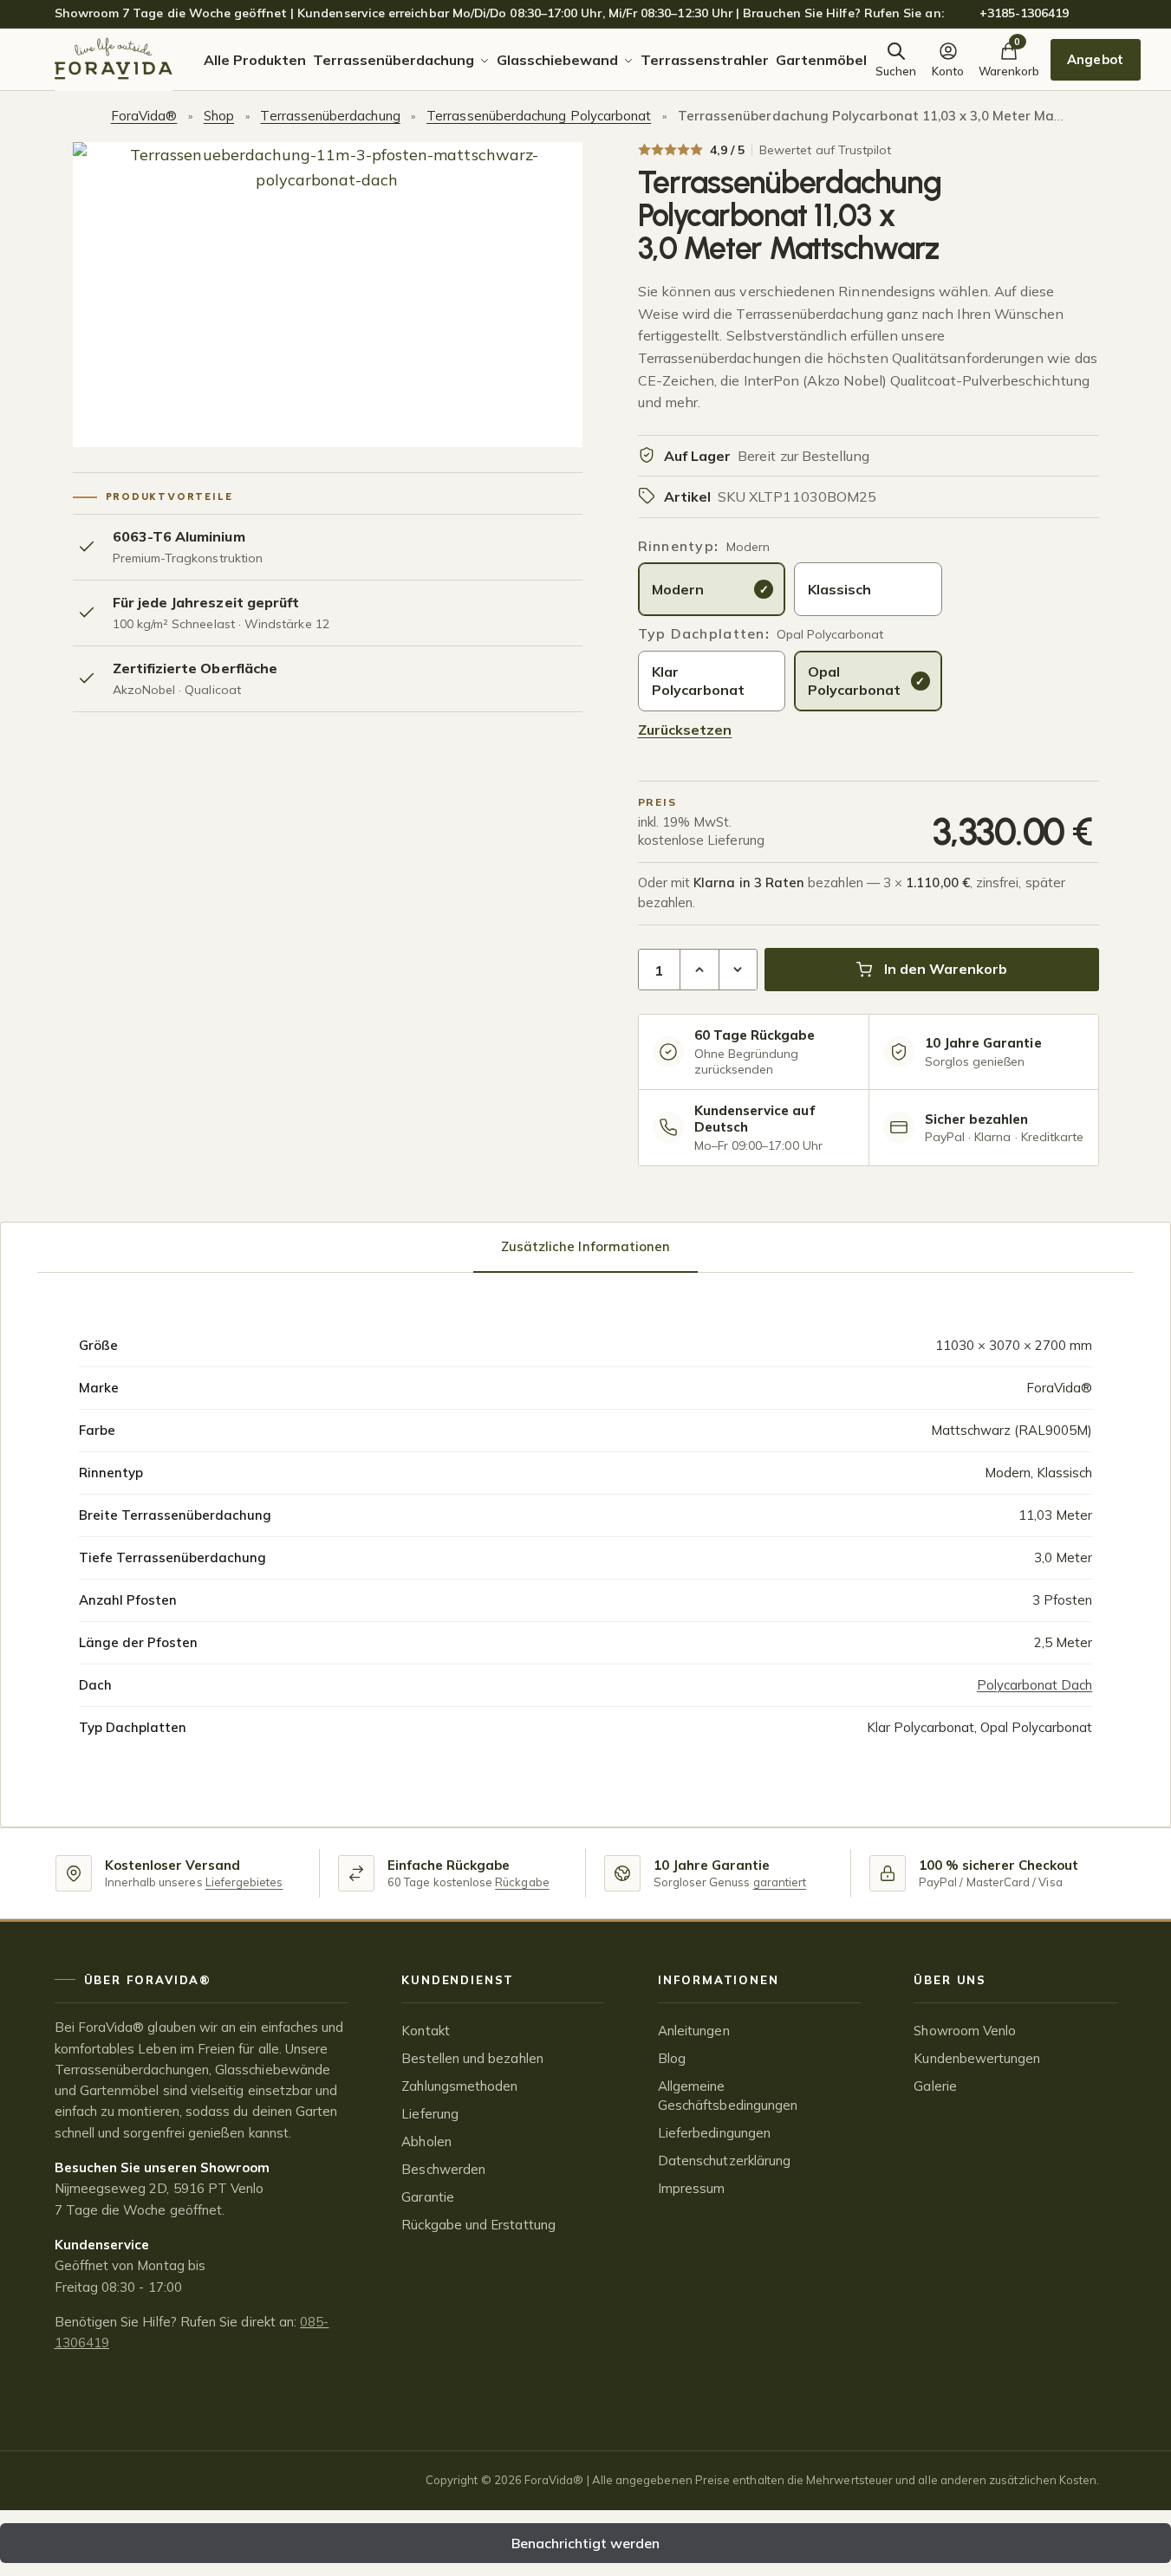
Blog (672, 2058)
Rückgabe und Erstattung (478, 2225)
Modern (678, 589)
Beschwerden (443, 2169)
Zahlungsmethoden (459, 2086)
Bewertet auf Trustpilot (825, 150)
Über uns (950, 1980)
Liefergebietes (244, 1882)
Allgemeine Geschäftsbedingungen (728, 2096)
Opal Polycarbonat (854, 681)
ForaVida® (144, 116)
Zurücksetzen (685, 730)
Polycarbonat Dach (1034, 1685)
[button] (699, 970)
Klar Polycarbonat (698, 681)
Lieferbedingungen (714, 2133)
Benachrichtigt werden (585, 2543)
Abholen (426, 2141)
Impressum (692, 2188)
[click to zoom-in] (328, 295)
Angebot (1095, 59)
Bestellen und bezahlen (472, 2058)
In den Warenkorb (946, 969)
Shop (219, 116)
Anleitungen (694, 2031)
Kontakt (425, 2031)
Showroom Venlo (965, 2031)
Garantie (428, 2197)
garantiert (780, 1882)
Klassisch (839, 589)
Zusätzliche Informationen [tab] (586, 1246)
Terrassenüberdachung (330, 116)
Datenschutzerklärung (724, 2161)
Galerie (935, 2086)
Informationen (719, 1980)
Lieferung (430, 2114)
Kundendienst (458, 1980)
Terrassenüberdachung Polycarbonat (539, 116)
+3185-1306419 (1025, 13)
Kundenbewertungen (977, 2058)
